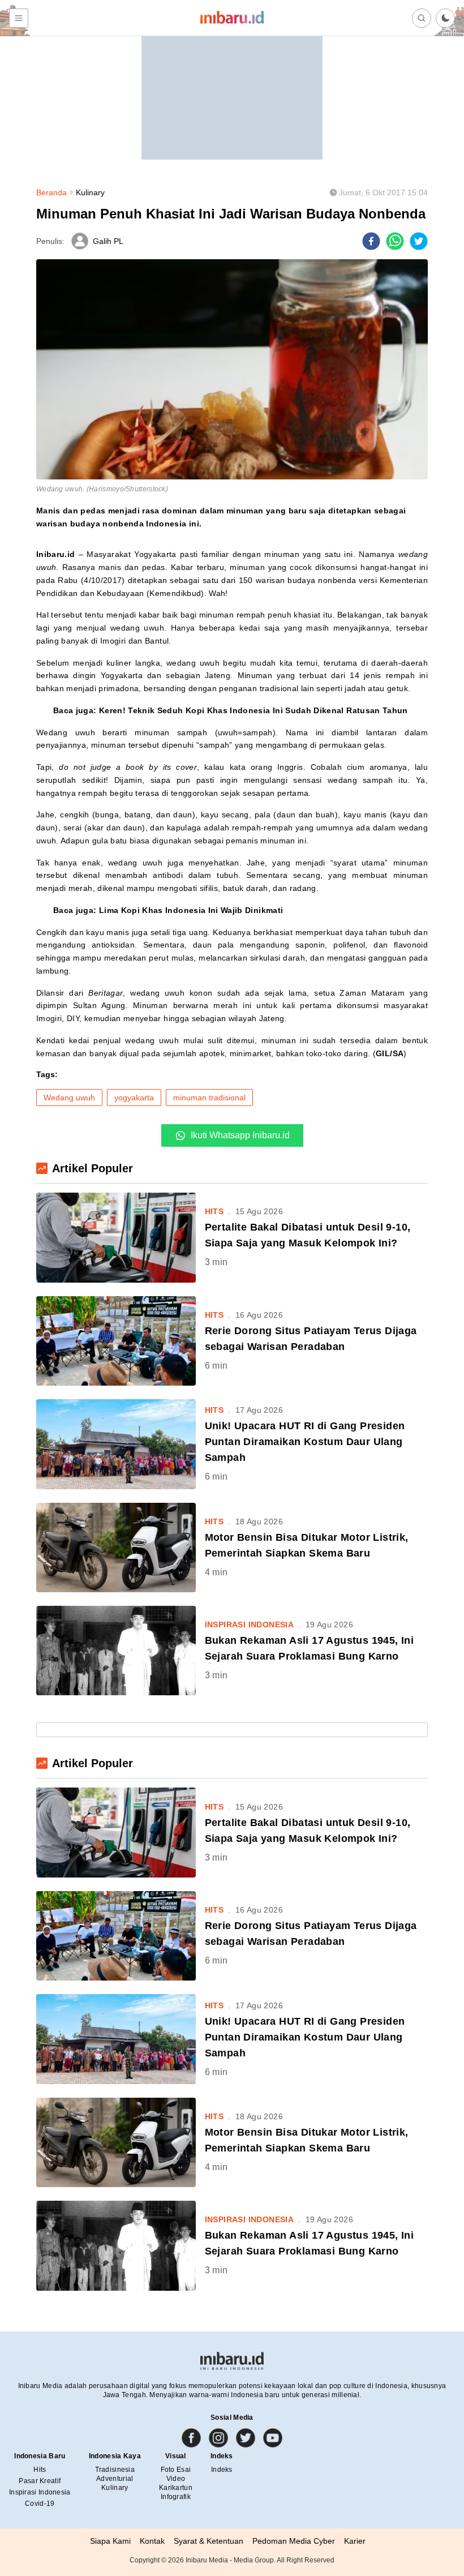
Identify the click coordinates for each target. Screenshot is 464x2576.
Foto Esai (176, 2470)
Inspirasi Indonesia (40, 2492)
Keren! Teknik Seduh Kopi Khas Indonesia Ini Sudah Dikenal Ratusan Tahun (254, 710)
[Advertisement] (232, 89)
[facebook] (371, 241)
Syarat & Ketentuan (209, 2541)
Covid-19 (40, 2504)
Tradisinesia (115, 2470)
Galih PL (108, 241)
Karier (355, 2541)
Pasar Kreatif (40, 2481)
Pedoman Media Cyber (294, 2541)
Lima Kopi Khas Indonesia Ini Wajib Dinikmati (191, 910)
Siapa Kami (110, 2541)
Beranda (51, 192)
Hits (40, 2470)
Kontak (152, 2541)
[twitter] (419, 241)
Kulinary (90, 192)
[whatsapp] (395, 241)
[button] (445, 18)
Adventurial (115, 2479)
